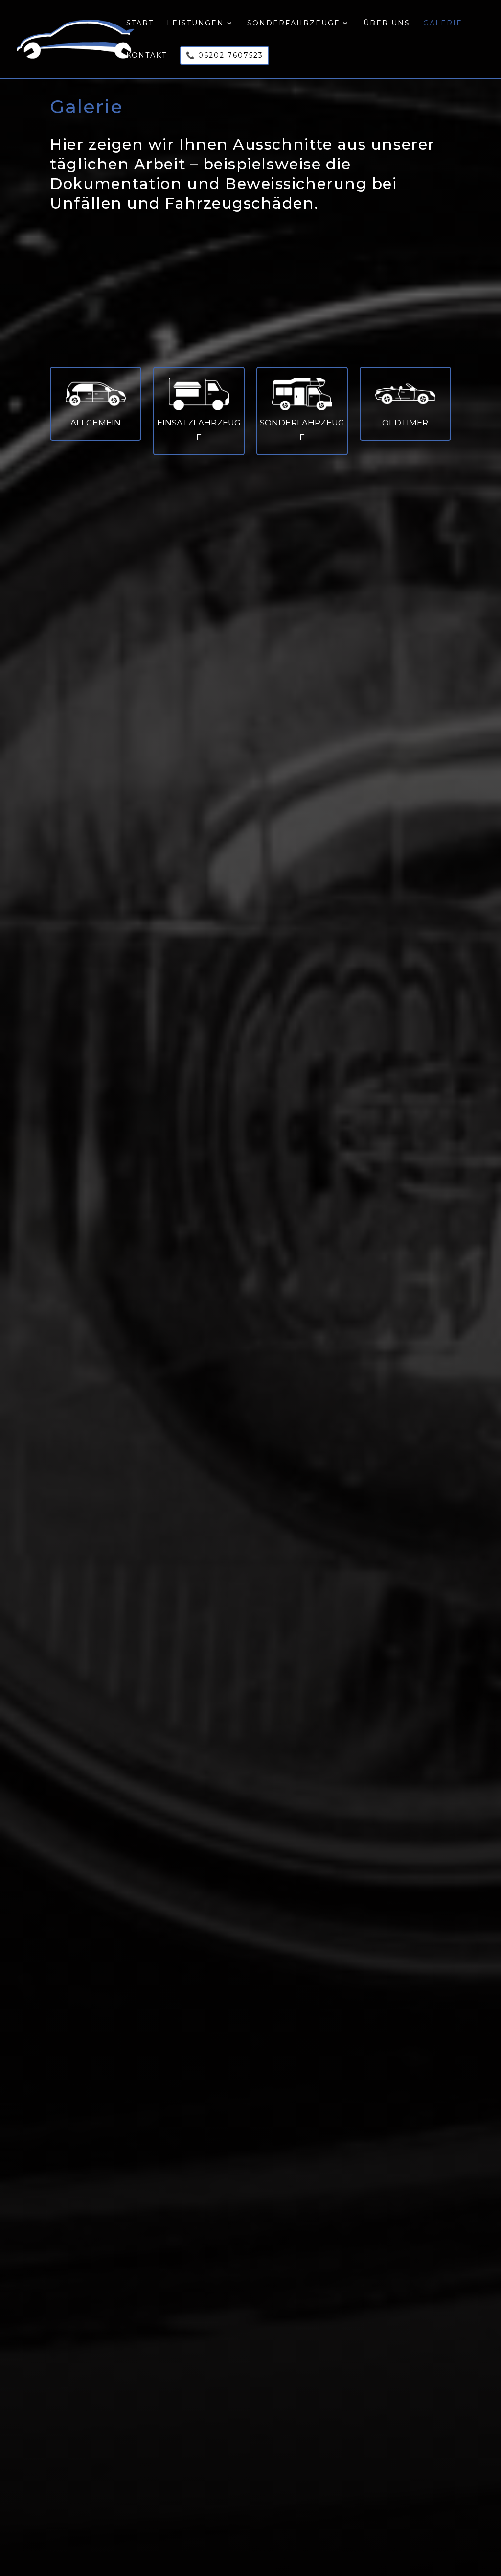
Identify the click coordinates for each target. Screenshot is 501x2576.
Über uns (387, 24)
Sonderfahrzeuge (294, 24)
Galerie (443, 24)
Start (140, 24)
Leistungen (195, 24)
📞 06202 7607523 (225, 55)
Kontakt (147, 56)
